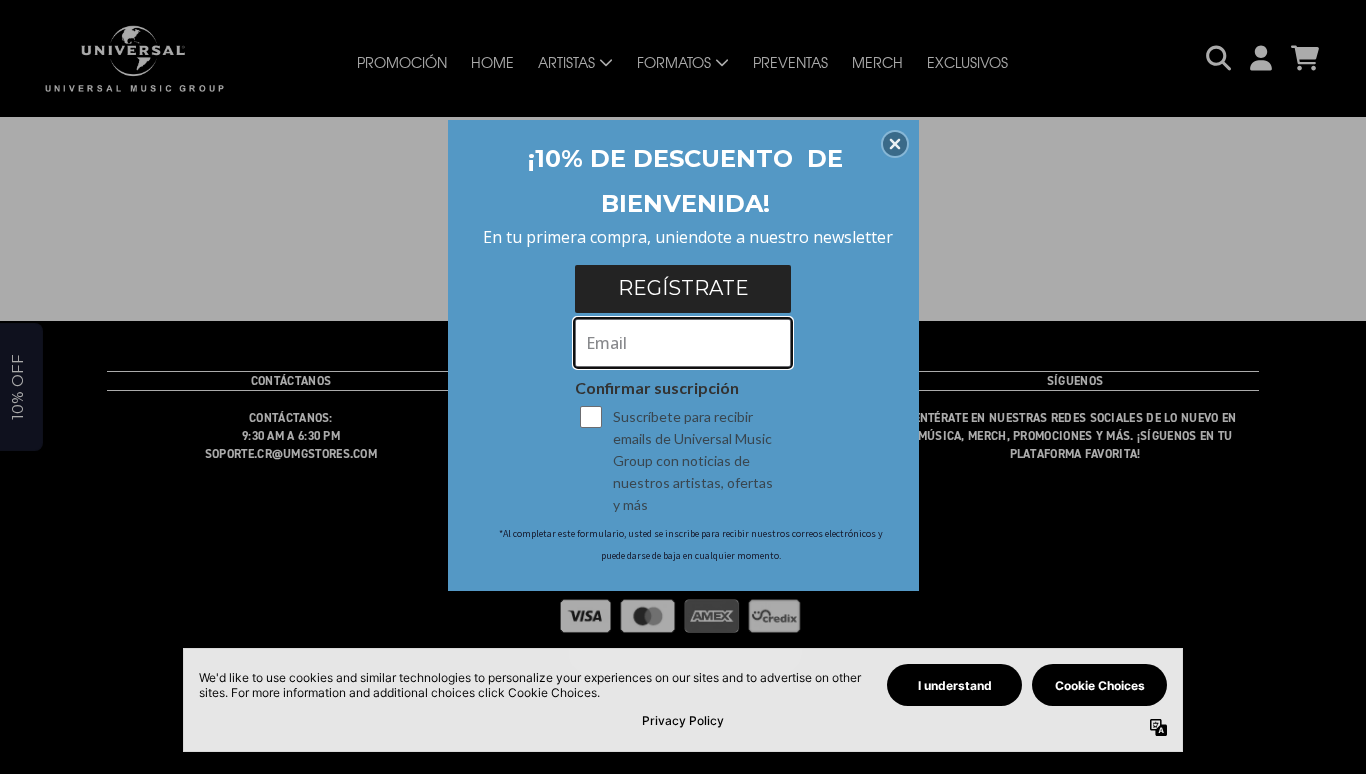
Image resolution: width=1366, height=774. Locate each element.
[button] (895, 144)
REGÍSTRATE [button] (683, 288)
